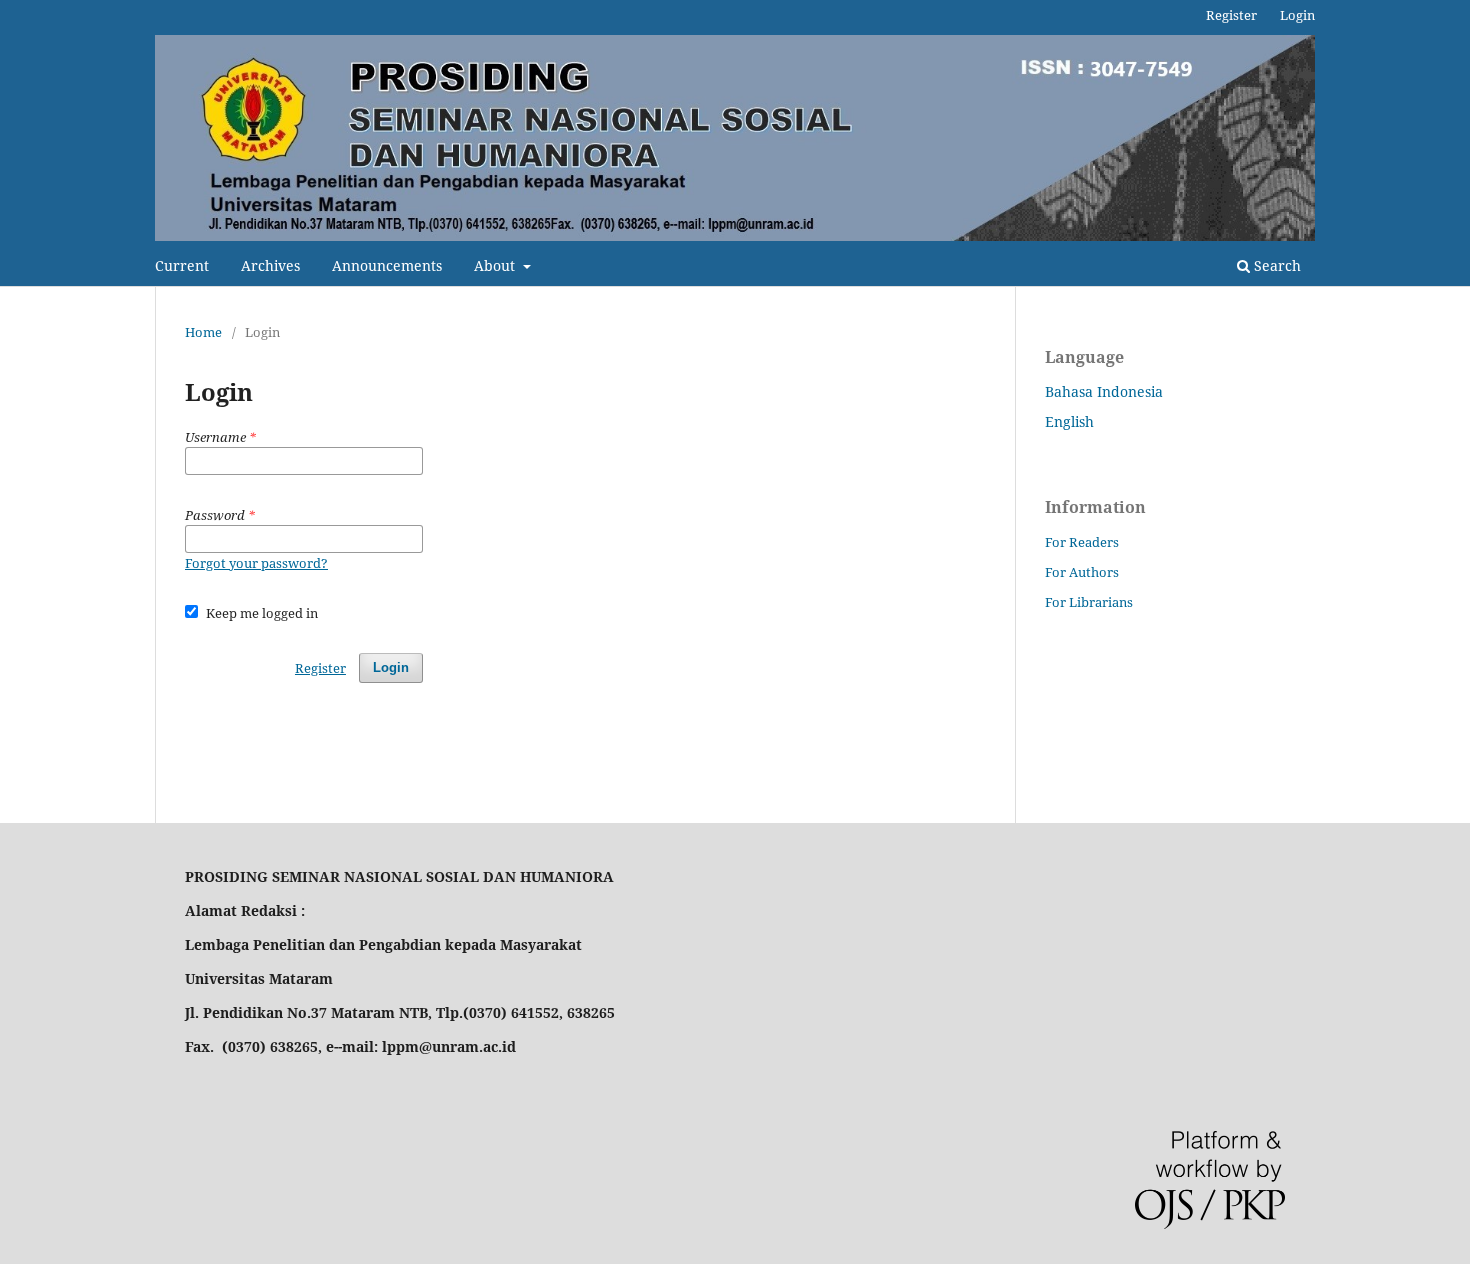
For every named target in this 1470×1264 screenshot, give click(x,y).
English (1069, 421)
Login (1297, 15)
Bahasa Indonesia (1104, 391)
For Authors (1082, 572)
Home (203, 332)
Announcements (387, 265)
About (496, 265)
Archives (270, 265)
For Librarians (1089, 602)
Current (182, 265)
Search (1275, 265)
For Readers (1082, 542)
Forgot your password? (256, 563)
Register (1231, 15)
